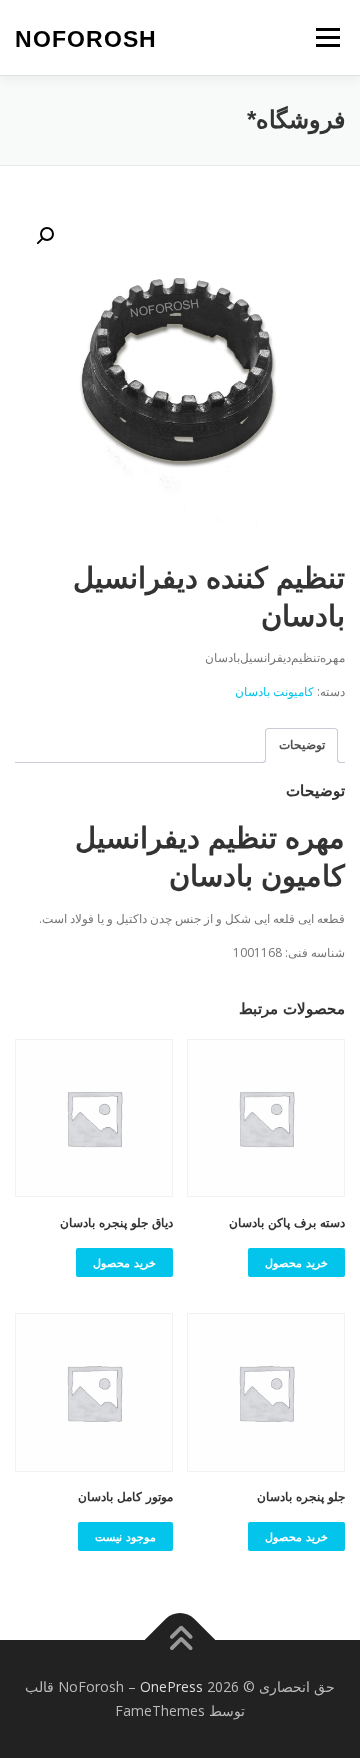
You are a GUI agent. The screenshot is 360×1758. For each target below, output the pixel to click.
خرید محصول (296, 1262)
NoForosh (86, 39)
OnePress (171, 1686)
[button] (45, 236)
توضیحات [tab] (302, 744)
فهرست (327, 37)
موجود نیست (125, 1536)
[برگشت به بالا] (180, 1640)
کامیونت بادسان (274, 691)
